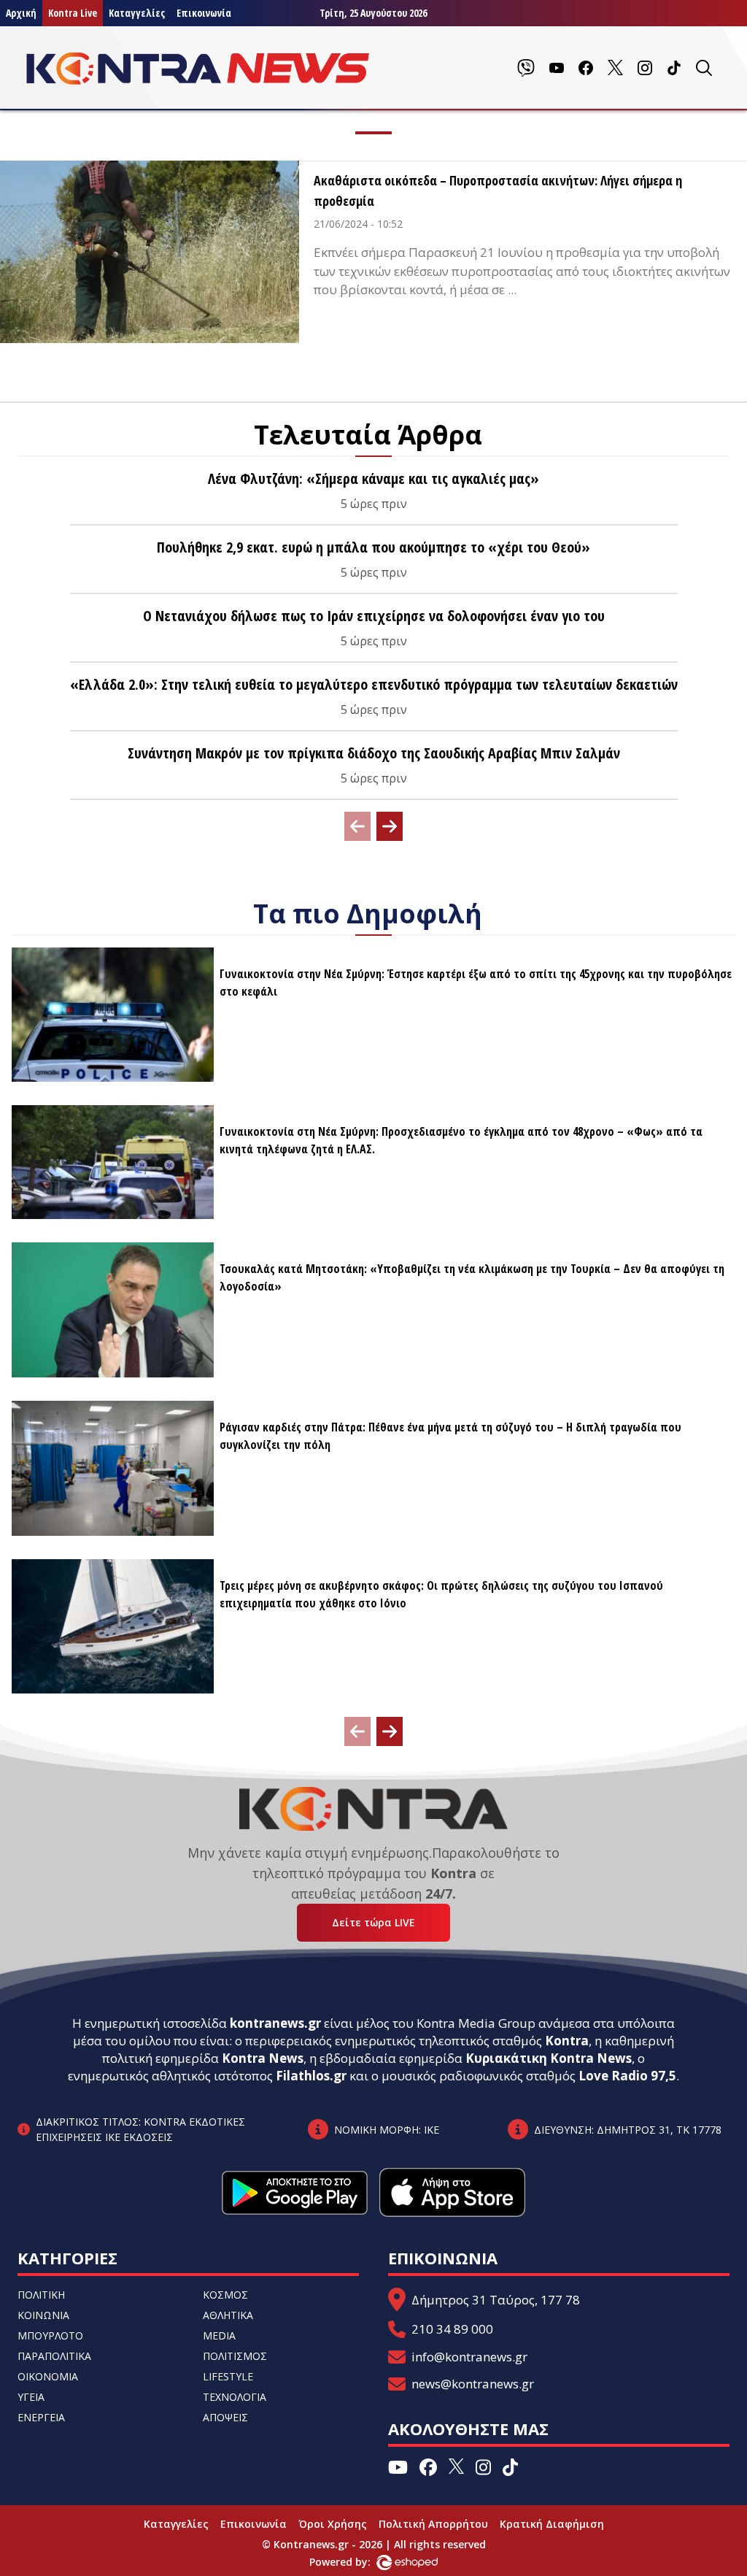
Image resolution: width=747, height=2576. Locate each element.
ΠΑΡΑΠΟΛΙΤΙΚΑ (54, 2356)
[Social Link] (526, 68)
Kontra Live (73, 13)
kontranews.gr (275, 2023)
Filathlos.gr (311, 2076)
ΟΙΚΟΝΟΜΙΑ (48, 2376)
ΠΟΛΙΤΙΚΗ (41, 2295)
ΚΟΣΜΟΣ (225, 2295)
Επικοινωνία (204, 13)
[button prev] (357, 826)
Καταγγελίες (137, 13)
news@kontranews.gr (473, 2384)
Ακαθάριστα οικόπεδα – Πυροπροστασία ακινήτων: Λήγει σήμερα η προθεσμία (498, 191)
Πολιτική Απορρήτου (433, 2524)
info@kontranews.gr (469, 2357)
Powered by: (355, 2562)
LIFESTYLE (228, 2376)
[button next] (390, 826)
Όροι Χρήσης (333, 2524)
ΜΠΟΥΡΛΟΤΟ (50, 2335)
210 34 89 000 (452, 2329)
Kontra (567, 2041)
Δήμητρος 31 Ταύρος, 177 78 (496, 2300)
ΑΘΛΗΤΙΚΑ (228, 2315)
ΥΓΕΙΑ (31, 2397)
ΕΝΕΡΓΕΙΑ (41, 2417)
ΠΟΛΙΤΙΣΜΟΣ (235, 2356)
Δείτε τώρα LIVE (373, 1922)
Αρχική (21, 13)
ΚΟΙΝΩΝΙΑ (43, 2315)
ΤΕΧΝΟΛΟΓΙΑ (235, 2397)
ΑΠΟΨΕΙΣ (225, 2417)
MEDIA (219, 2335)
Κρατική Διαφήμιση (552, 2524)
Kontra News (263, 2058)
